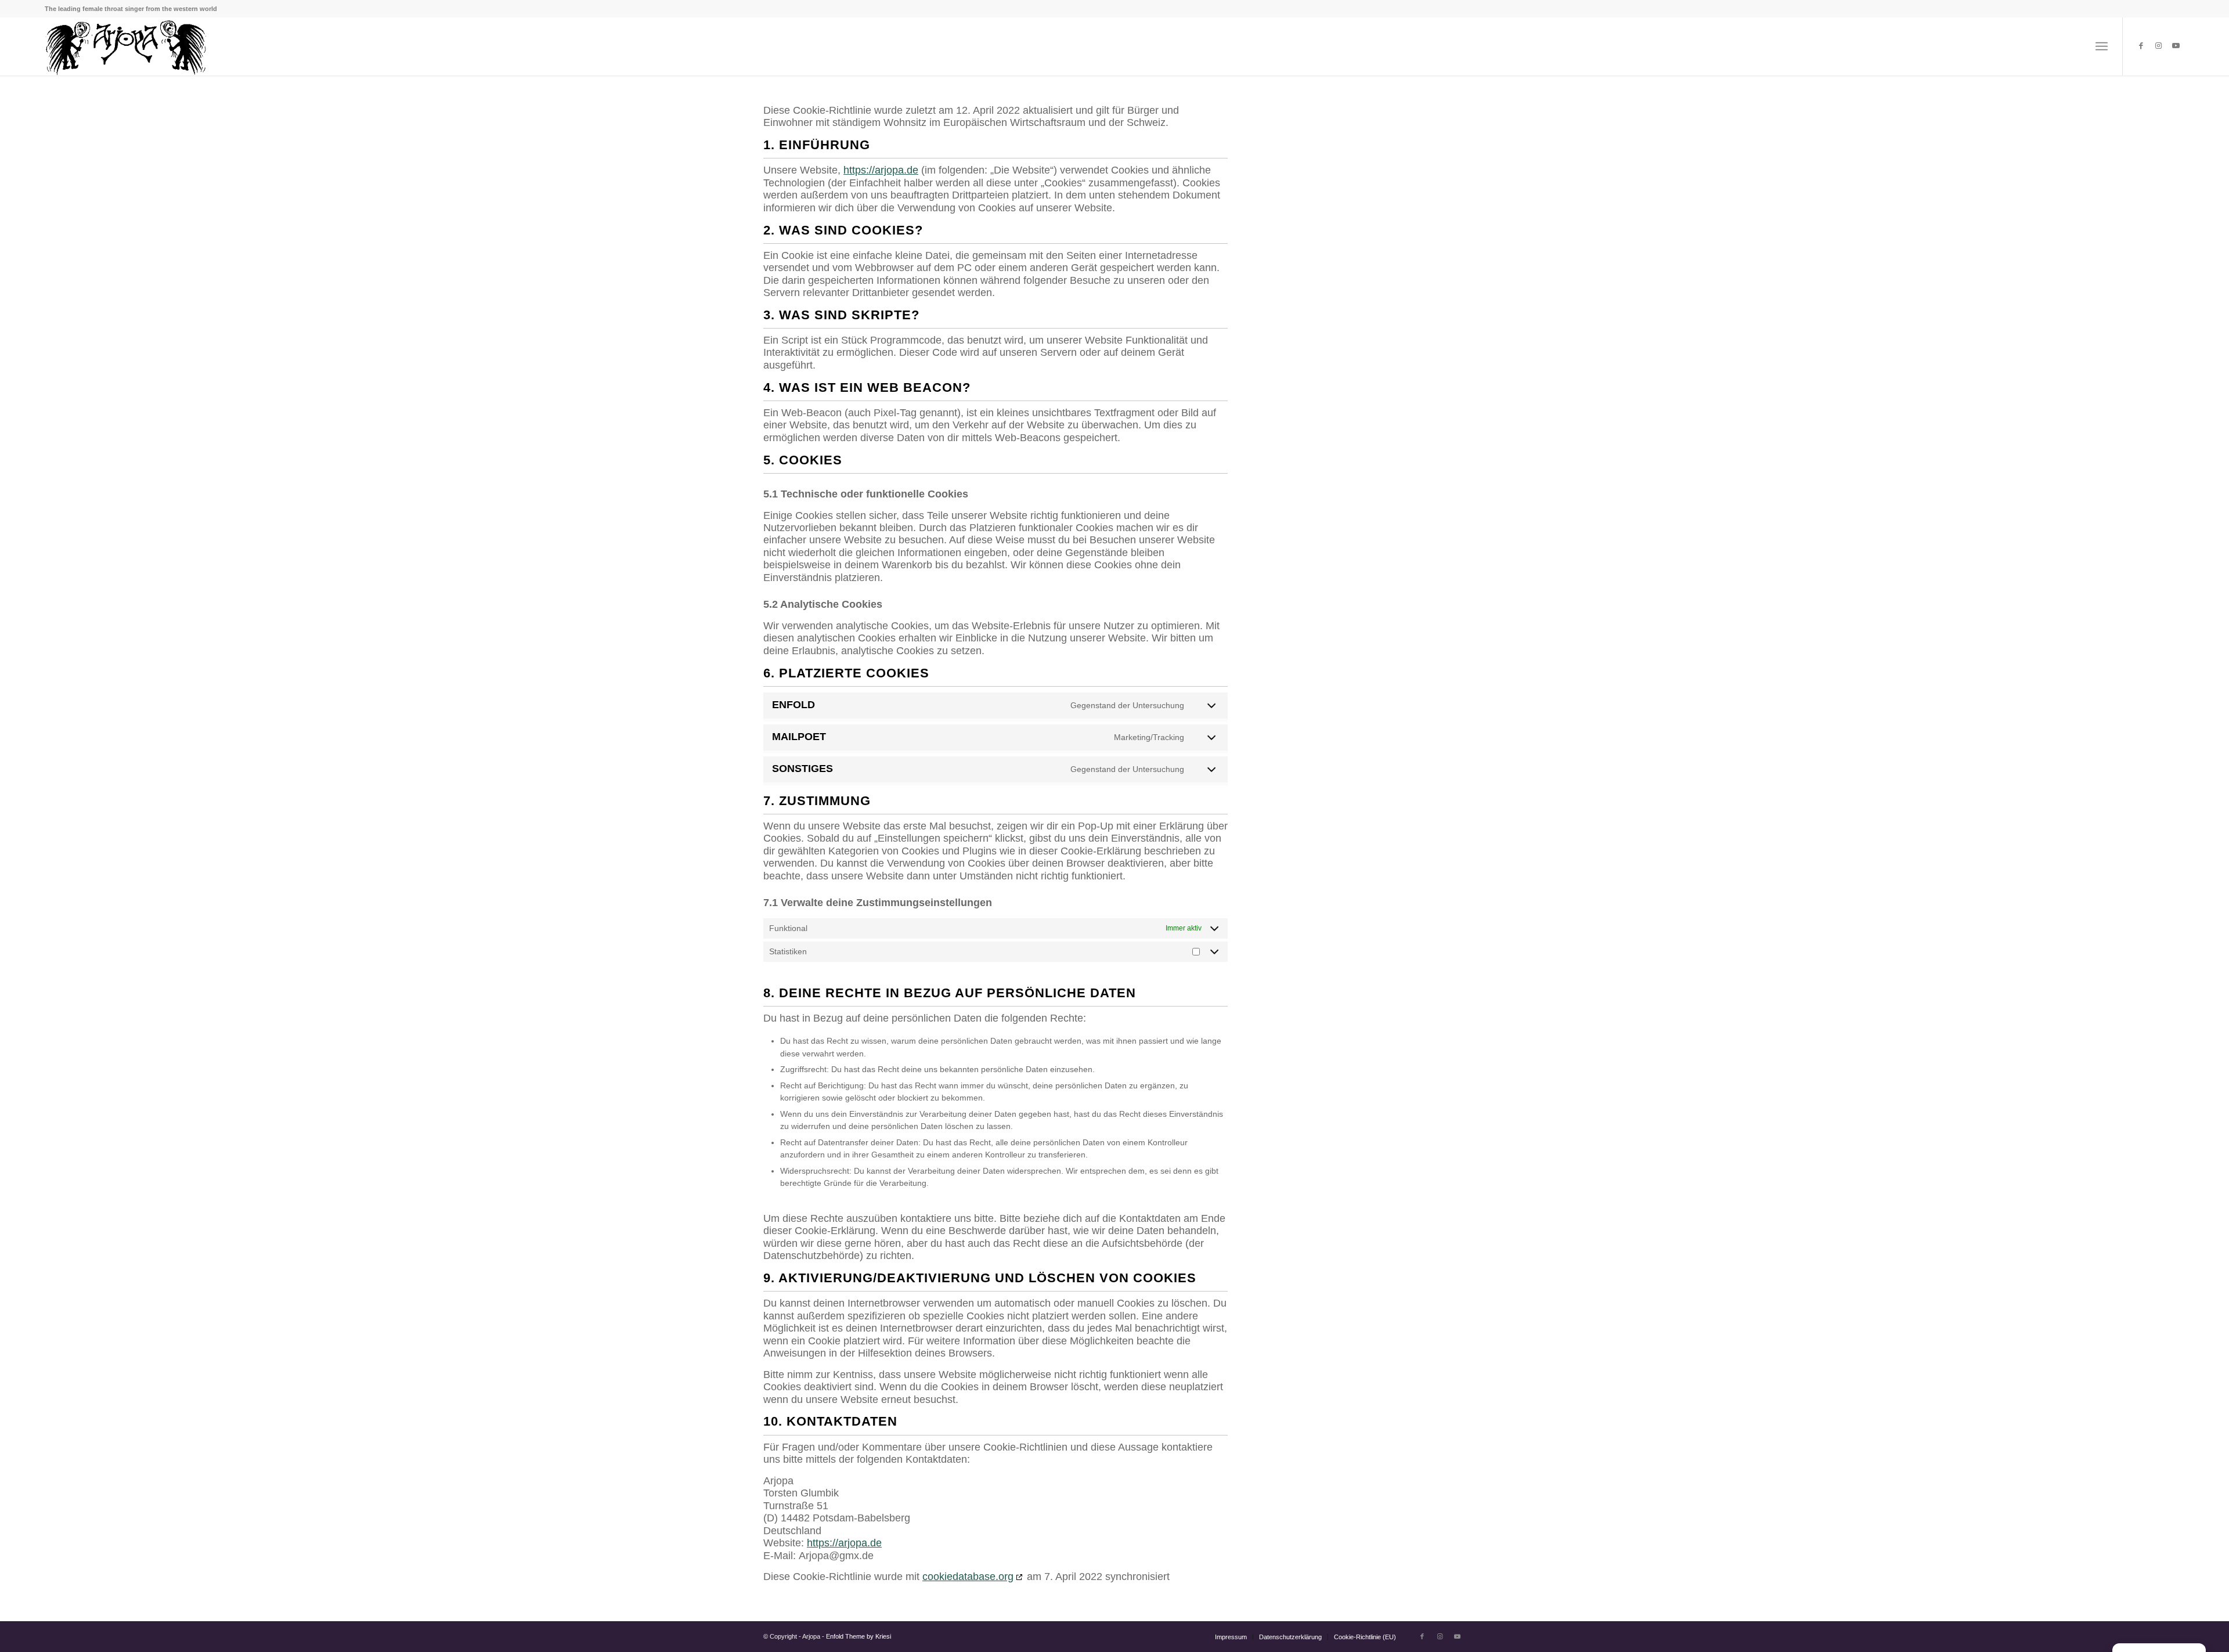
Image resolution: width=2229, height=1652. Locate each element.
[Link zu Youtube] (2176, 46)
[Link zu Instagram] (2158, 46)
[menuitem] (1231, 1637)
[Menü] (2102, 46)
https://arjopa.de (881, 170)
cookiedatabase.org (968, 1577)
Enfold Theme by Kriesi (859, 1636)
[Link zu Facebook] (2141, 46)
